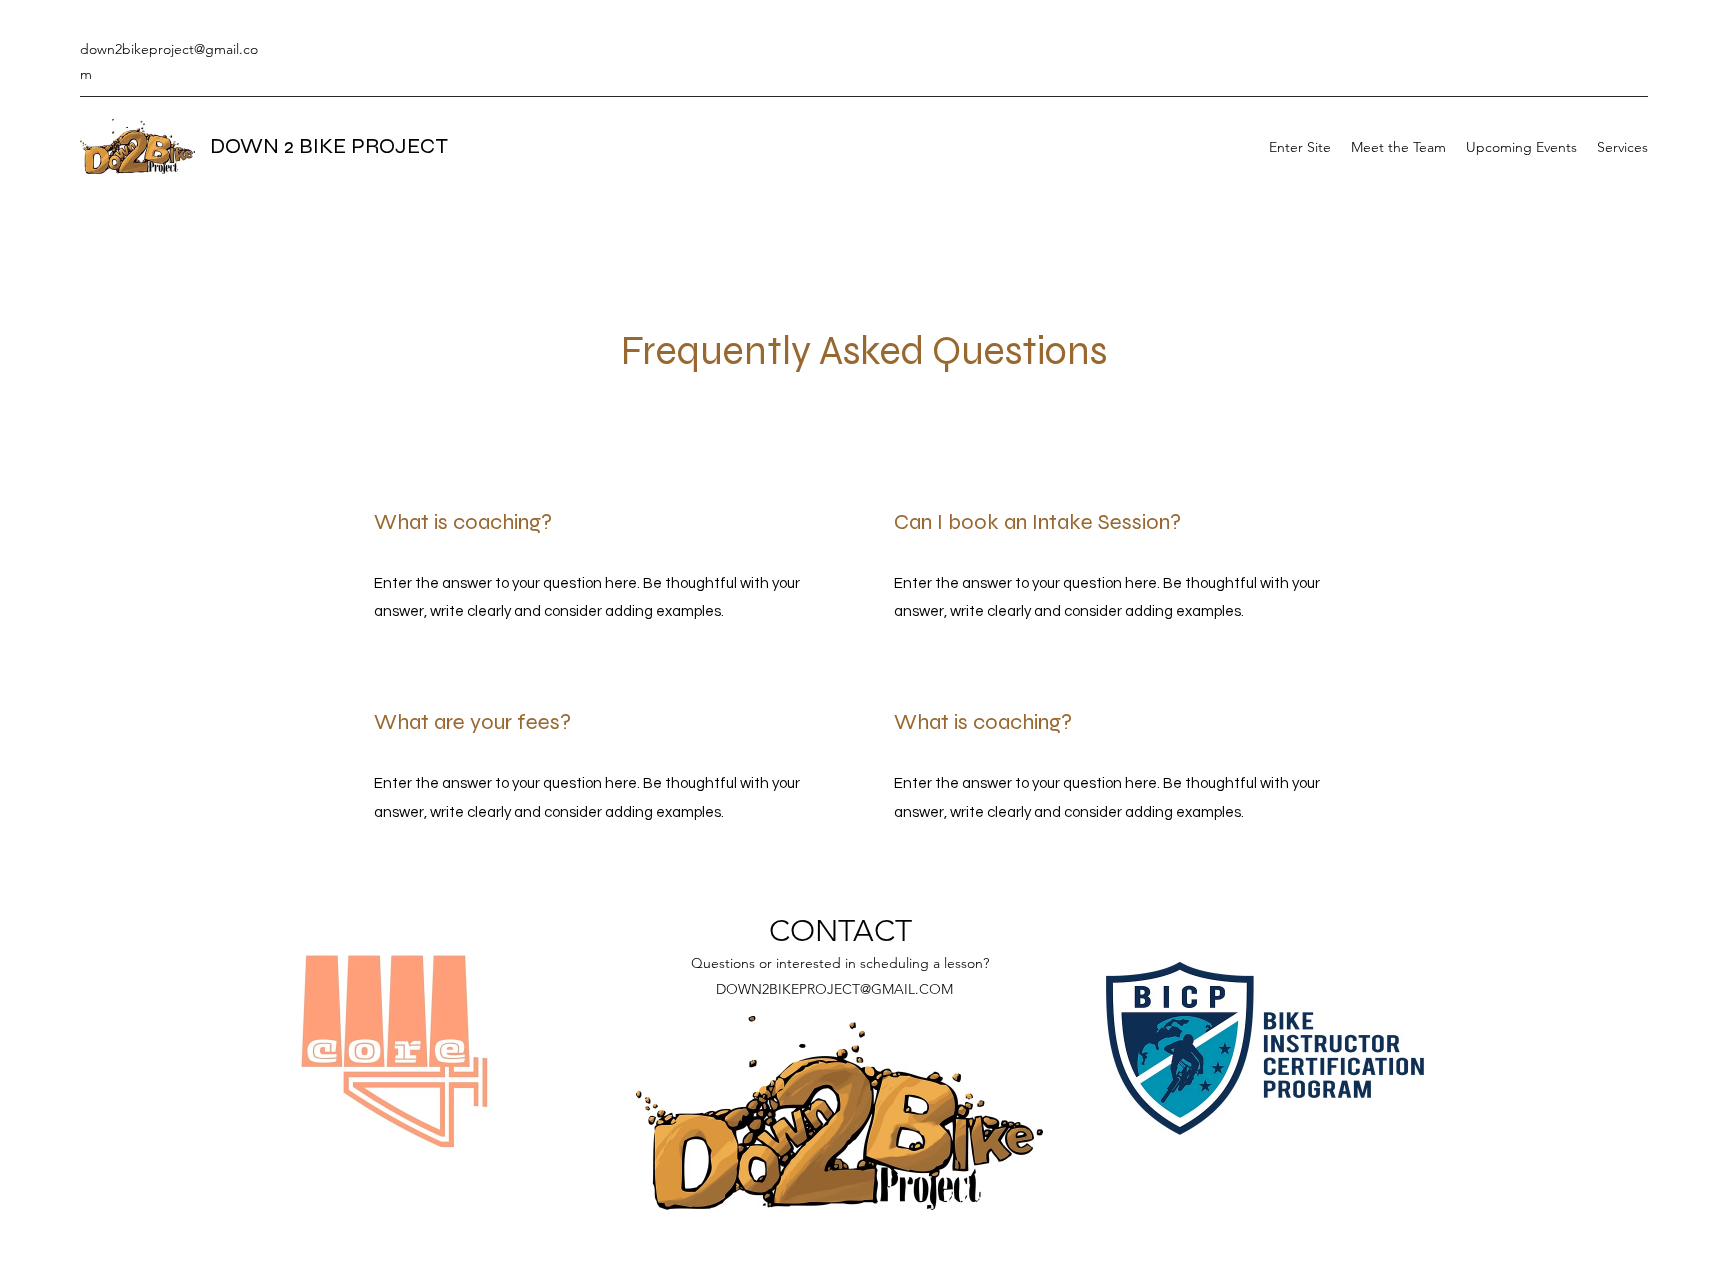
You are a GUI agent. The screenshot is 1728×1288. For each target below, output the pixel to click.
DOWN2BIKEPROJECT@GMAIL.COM (834, 989)
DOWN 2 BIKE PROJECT (329, 146)
